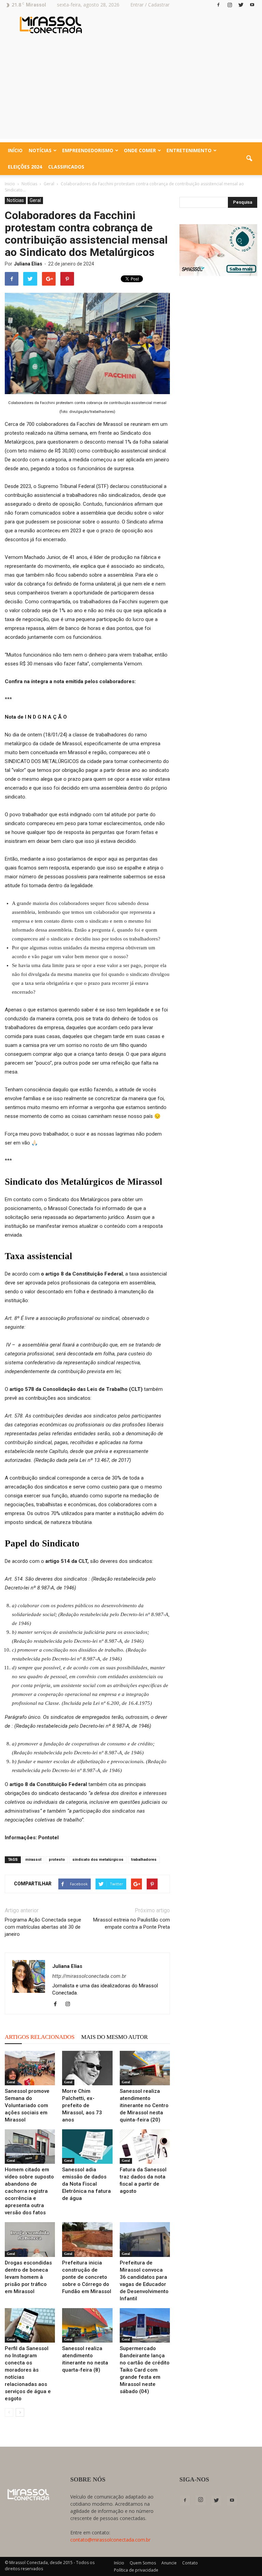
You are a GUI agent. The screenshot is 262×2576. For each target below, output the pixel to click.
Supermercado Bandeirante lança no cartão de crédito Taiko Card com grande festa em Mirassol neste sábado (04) (145, 2370)
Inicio (10, 184)
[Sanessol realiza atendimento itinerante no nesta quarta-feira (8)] (87, 2325)
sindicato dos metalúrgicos (98, 1860)
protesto (57, 1860)
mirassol (33, 1860)
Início (15, 150)
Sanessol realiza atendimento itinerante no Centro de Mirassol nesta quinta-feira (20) (144, 2105)
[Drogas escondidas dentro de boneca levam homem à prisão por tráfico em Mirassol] (30, 2239)
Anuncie (169, 2563)
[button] (249, 159)
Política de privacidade (136, 2570)
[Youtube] (252, 5)
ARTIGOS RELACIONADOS (40, 2037)
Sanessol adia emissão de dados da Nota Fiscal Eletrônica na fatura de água (86, 2184)
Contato (190, 2563)
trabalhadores (144, 1860)
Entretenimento (189, 150)
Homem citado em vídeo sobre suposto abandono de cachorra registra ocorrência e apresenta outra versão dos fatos (29, 2191)
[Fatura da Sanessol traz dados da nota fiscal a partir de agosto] (145, 2147)
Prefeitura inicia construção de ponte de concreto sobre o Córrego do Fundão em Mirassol (87, 2277)
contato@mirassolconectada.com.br (110, 2540)
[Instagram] (230, 5)
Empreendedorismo (88, 150)
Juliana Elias (28, 264)
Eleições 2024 (25, 167)
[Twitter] (241, 5)
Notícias (40, 150)
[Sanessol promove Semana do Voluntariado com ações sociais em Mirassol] (30, 2068)
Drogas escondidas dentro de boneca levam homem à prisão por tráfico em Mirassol (28, 2277)
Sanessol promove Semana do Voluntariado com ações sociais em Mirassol (27, 2105)
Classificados (66, 167)
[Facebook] (218, 5)
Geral (35, 200)
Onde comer (140, 150)
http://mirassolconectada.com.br (89, 1976)
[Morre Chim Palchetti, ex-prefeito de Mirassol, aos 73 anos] (87, 2068)
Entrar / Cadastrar (150, 5)
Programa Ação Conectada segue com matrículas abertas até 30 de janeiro (43, 1927)
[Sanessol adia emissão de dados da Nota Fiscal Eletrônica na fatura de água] (87, 2147)
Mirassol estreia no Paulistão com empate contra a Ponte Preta (132, 1923)
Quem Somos (143, 2563)
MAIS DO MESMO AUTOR (114, 2037)
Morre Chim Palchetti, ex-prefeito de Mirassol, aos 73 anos (82, 2105)
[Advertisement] (131, 91)
